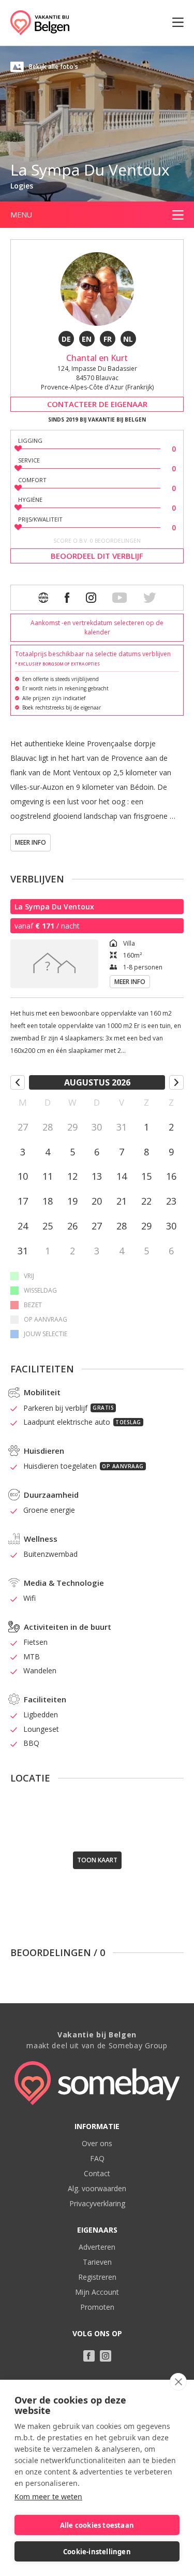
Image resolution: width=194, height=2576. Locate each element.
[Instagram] (91, 598)
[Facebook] (67, 598)
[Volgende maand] (176, 1082)
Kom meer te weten (48, 2497)
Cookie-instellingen (97, 2552)
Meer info (31, 842)
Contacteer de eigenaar (97, 404)
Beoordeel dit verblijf (97, 556)
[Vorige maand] (18, 1082)
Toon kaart (97, 1860)
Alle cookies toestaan (97, 2525)
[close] (178, 2382)
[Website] (43, 598)
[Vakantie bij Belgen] (40, 23)
